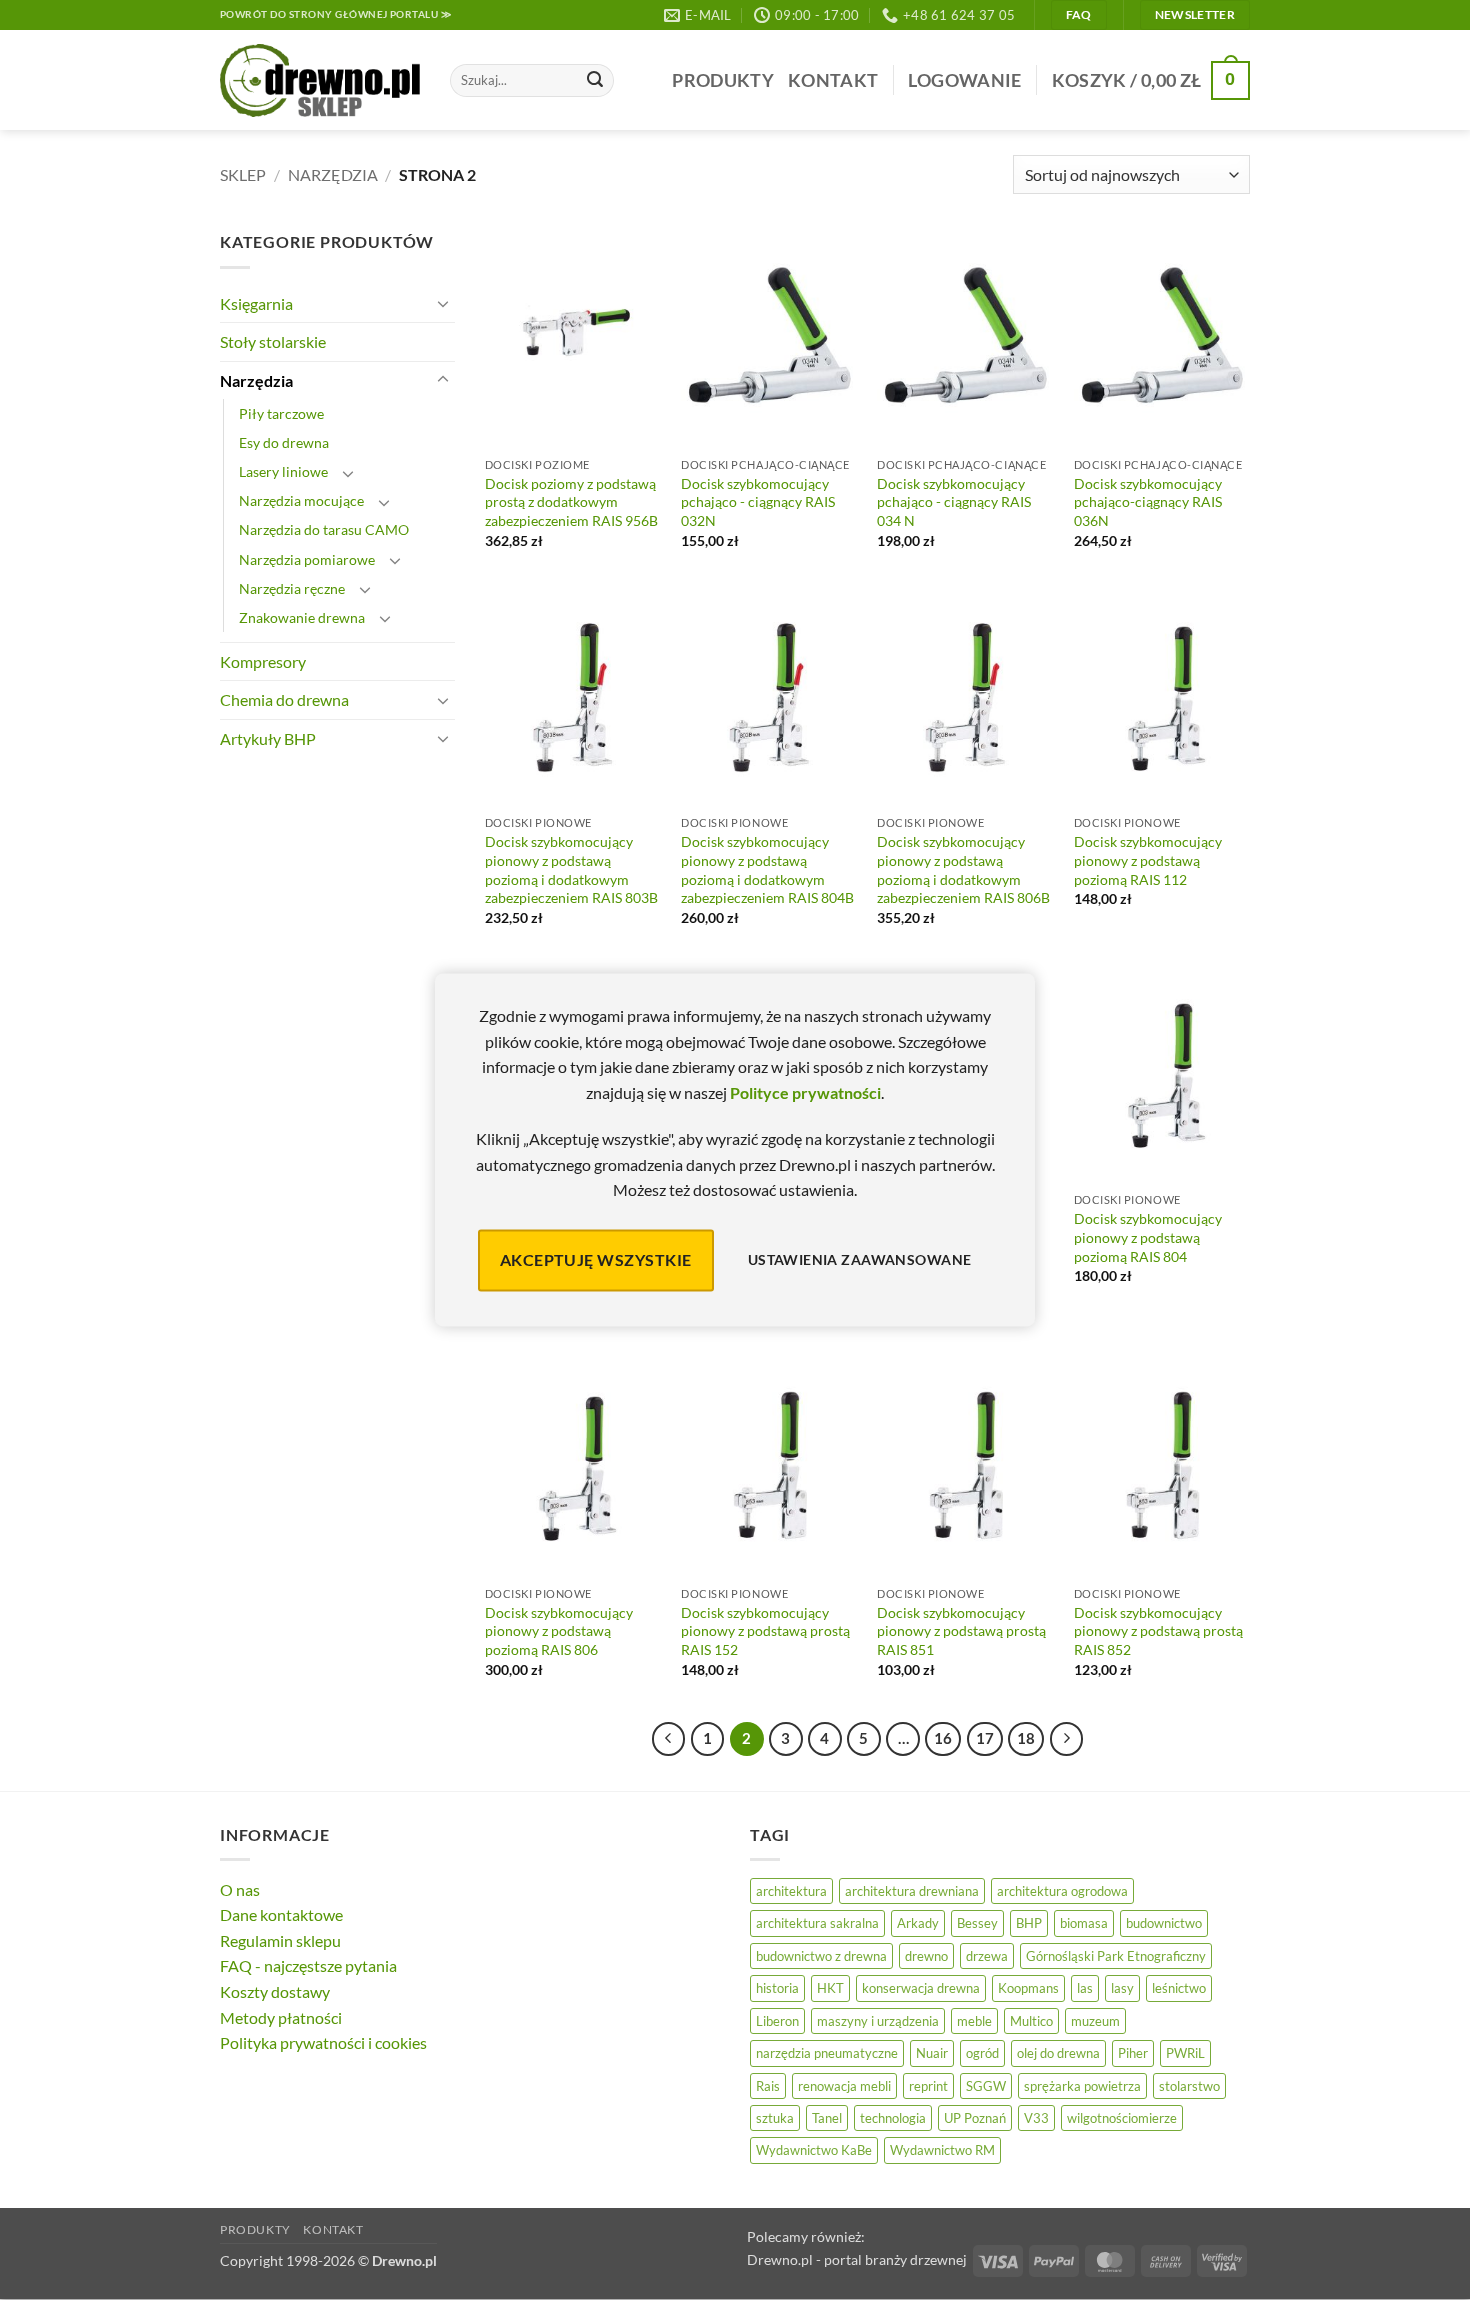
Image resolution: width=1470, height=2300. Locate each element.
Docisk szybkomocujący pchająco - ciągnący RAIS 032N (758, 502)
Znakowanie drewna (302, 617)
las (1085, 1988)
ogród (982, 2053)
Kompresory (263, 661)
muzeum (1095, 2021)
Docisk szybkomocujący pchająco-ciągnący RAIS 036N (1148, 502)
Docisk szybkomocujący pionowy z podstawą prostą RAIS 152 (765, 1631)
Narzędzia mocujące (301, 500)
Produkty (723, 80)
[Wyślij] (595, 81)
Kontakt (833, 80)
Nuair (932, 2053)
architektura (791, 1891)
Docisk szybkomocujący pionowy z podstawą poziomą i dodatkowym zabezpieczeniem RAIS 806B (963, 869)
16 (943, 1738)
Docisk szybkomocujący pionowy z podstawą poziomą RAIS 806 (559, 1631)
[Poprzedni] (669, 1739)
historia (777, 1988)
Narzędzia (333, 174)
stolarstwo (1189, 2086)
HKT (830, 1988)
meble (974, 2021)
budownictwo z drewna (821, 1956)
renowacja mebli (844, 2086)
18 (1026, 1738)
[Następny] (1067, 1739)
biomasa (1084, 1923)
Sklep (243, 174)
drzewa (987, 1956)
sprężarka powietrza (1082, 2086)
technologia (893, 2118)
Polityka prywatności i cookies (323, 2042)
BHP (1029, 1923)
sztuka (775, 2118)
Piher (1133, 2053)
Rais (768, 2086)
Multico (1031, 2021)
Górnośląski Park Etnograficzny (1116, 1956)
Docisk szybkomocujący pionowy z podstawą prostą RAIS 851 (961, 1631)
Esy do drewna (284, 442)
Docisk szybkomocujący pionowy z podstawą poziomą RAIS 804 (1148, 1237)
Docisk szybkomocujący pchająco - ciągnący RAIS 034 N (954, 502)
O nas (240, 1889)
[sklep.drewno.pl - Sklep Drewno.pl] (320, 81)
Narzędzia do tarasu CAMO (324, 529)
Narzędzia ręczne (292, 588)
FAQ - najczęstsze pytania (308, 1965)
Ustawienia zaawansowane (860, 1260)
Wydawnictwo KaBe (814, 2150)
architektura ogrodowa (1062, 1891)
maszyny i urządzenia (878, 2021)
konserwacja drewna (921, 1988)
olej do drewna (1058, 2053)
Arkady (918, 1923)
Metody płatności (281, 2017)
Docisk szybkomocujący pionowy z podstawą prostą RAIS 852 (1158, 1631)
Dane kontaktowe (281, 1914)
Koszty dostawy (275, 1991)
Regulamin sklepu (280, 1940)
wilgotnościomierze (1122, 2118)
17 (985, 1738)
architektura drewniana (912, 1891)
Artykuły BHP (268, 738)
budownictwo (1164, 1923)
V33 (1036, 2118)
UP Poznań (975, 2118)
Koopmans (1028, 1988)
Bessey (977, 1923)
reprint (928, 2086)
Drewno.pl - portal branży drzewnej (857, 2259)
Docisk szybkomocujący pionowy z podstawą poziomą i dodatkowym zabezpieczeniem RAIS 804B (767, 869)
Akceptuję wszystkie (596, 1259)
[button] (964, 80)
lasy (1122, 1988)
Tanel (827, 2118)
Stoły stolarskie (273, 341)
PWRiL (1185, 2053)
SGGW (986, 2086)
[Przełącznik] (443, 303)
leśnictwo (1179, 1988)
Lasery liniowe (283, 471)
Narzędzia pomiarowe (307, 559)
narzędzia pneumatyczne (827, 2053)
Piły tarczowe (281, 413)
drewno (926, 1956)
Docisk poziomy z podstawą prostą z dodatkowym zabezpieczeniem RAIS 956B (571, 502)
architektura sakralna (817, 1923)
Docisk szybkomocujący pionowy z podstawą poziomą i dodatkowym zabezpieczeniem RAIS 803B (571, 869)
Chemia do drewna (284, 699)
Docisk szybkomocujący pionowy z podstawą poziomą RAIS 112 (1148, 860)
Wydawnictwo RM (942, 2150)
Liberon (777, 2021)
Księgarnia (256, 303)
